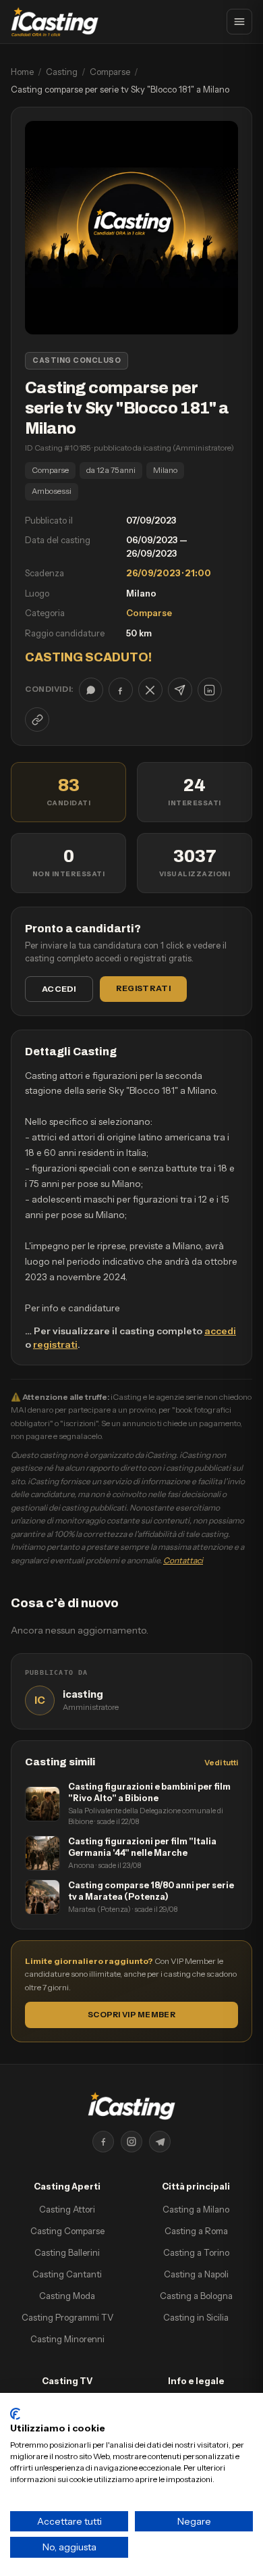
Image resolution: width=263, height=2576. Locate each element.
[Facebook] (103, 2142)
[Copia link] (37, 719)
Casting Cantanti (67, 2274)
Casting (62, 72)
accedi (220, 1331)
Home (22, 72)
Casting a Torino (196, 2252)
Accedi (59, 989)
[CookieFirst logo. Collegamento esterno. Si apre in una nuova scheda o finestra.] (15, 2414)
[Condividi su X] (150, 690)
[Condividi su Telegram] (180, 690)
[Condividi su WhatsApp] (91, 690)
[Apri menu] (239, 22)
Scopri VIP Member (131, 2015)
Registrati (143, 988)
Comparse (110, 72)
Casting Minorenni (67, 2339)
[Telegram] (160, 2142)
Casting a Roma (196, 2231)
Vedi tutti (221, 1763)
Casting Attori (67, 2209)
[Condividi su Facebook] (121, 690)
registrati (55, 1344)
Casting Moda (67, 2296)
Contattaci (183, 1560)
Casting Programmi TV (67, 2317)
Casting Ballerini (67, 2252)
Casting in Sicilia (196, 2317)
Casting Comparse (67, 2231)
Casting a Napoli (196, 2274)
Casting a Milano (196, 2209)
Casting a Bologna (196, 2296)
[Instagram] (131, 2142)
